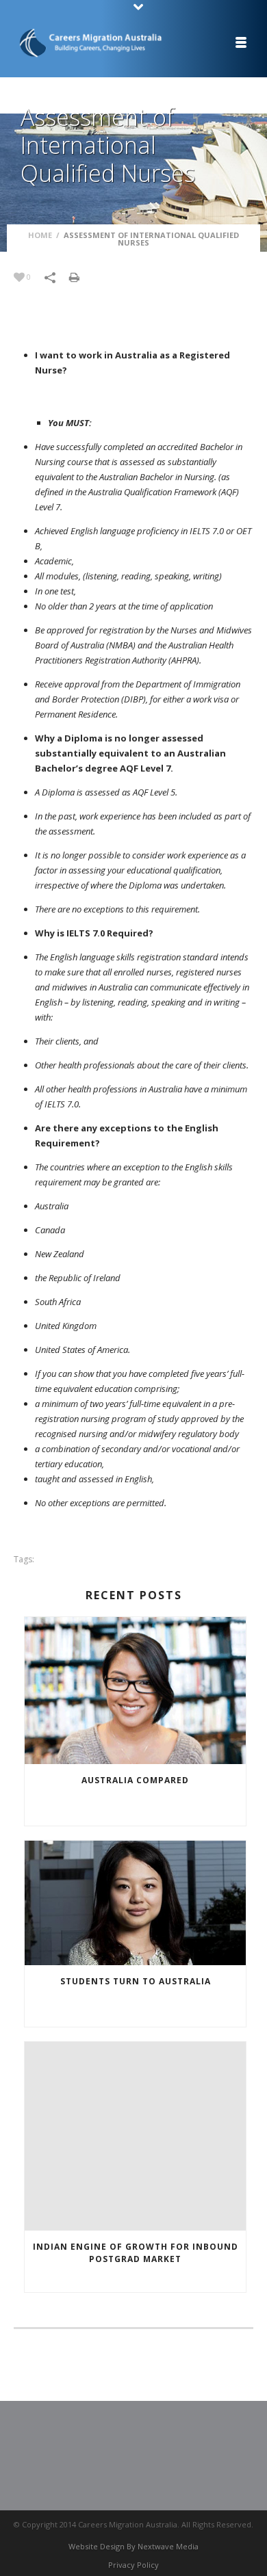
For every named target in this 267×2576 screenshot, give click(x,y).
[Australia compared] (135, 1691)
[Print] (81, 276)
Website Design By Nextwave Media (133, 2546)
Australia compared (135, 1780)
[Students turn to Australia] (135, 1903)
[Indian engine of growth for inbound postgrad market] (135, 2136)
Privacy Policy (133, 2565)
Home (40, 235)
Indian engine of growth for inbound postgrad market (136, 2253)
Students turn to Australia (136, 1981)
